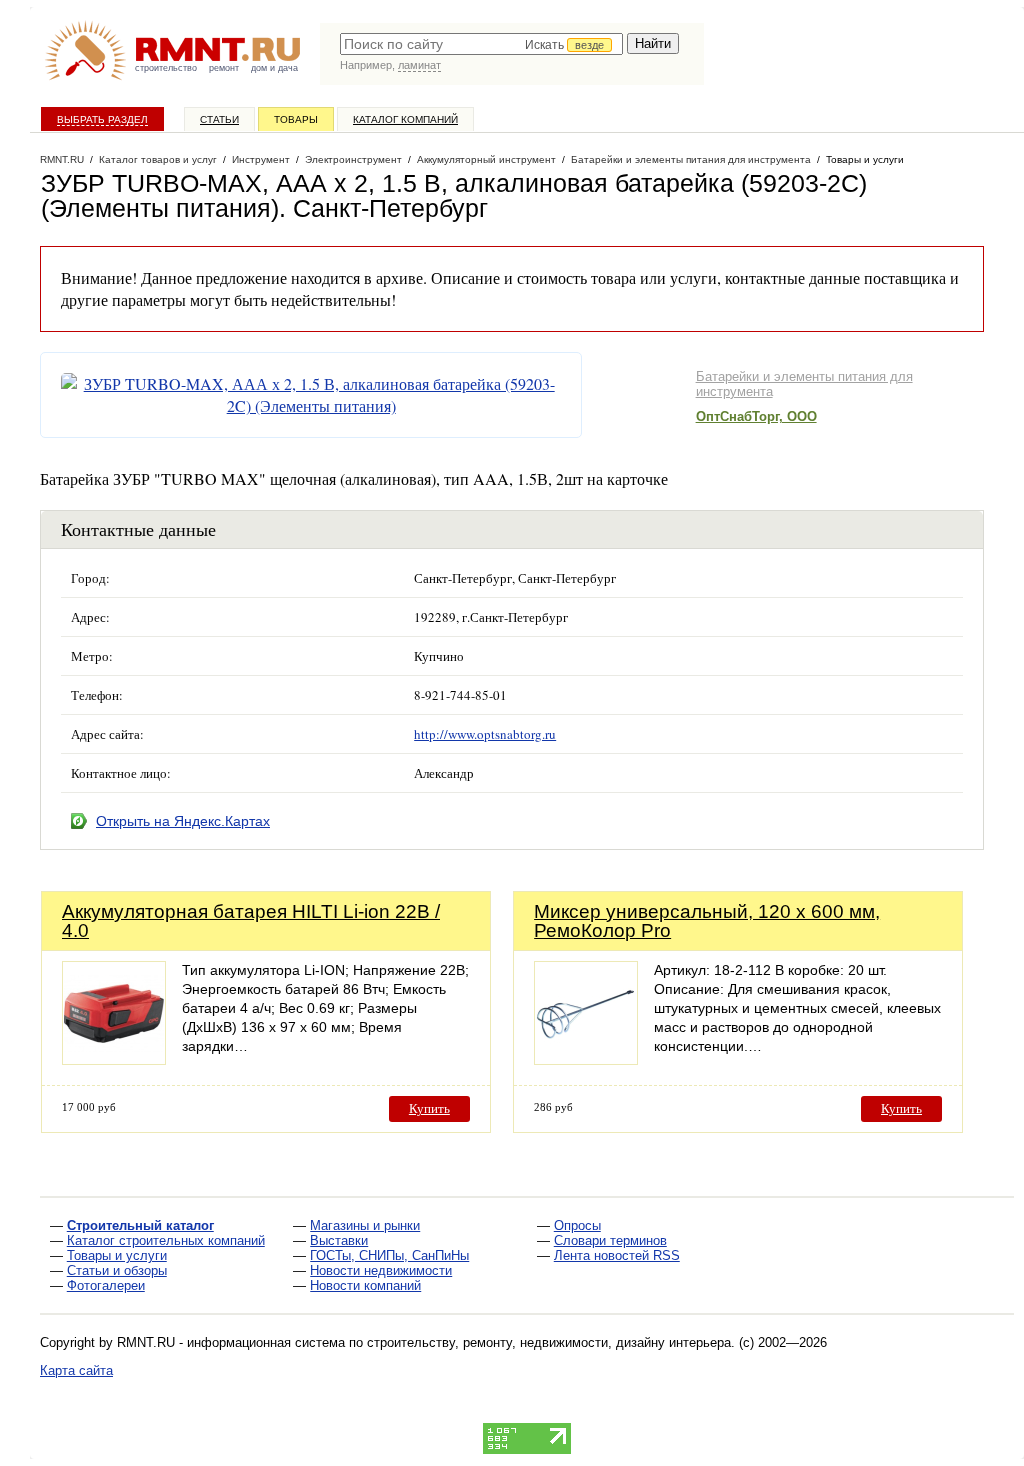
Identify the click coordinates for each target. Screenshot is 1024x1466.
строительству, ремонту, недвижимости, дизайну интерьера (549, 1342)
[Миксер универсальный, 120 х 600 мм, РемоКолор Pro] (586, 1059)
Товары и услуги (117, 1255)
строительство (166, 68)
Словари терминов (610, 1240)
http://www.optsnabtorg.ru (485, 734)
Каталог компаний (405, 119)
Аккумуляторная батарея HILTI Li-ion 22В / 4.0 (251, 921)
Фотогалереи (106, 1285)
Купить (429, 1108)
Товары (296, 119)
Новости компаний (365, 1285)
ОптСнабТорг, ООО (756, 416)
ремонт (224, 68)
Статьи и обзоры (117, 1270)
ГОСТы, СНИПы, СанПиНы (389, 1255)
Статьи (219, 119)
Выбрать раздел (102, 119)
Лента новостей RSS (617, 1255)
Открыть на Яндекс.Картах (183, 821)
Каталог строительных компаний (166, 1240)
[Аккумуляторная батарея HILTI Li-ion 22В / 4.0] (114, 1059)
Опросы (577, 1225)
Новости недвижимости (381, 1270)
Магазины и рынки (365, 1225)
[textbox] (481, 44)
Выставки (339, 1240)
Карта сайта (76, 1370)
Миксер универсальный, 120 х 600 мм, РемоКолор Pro (707, 921)
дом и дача (274, 68)
